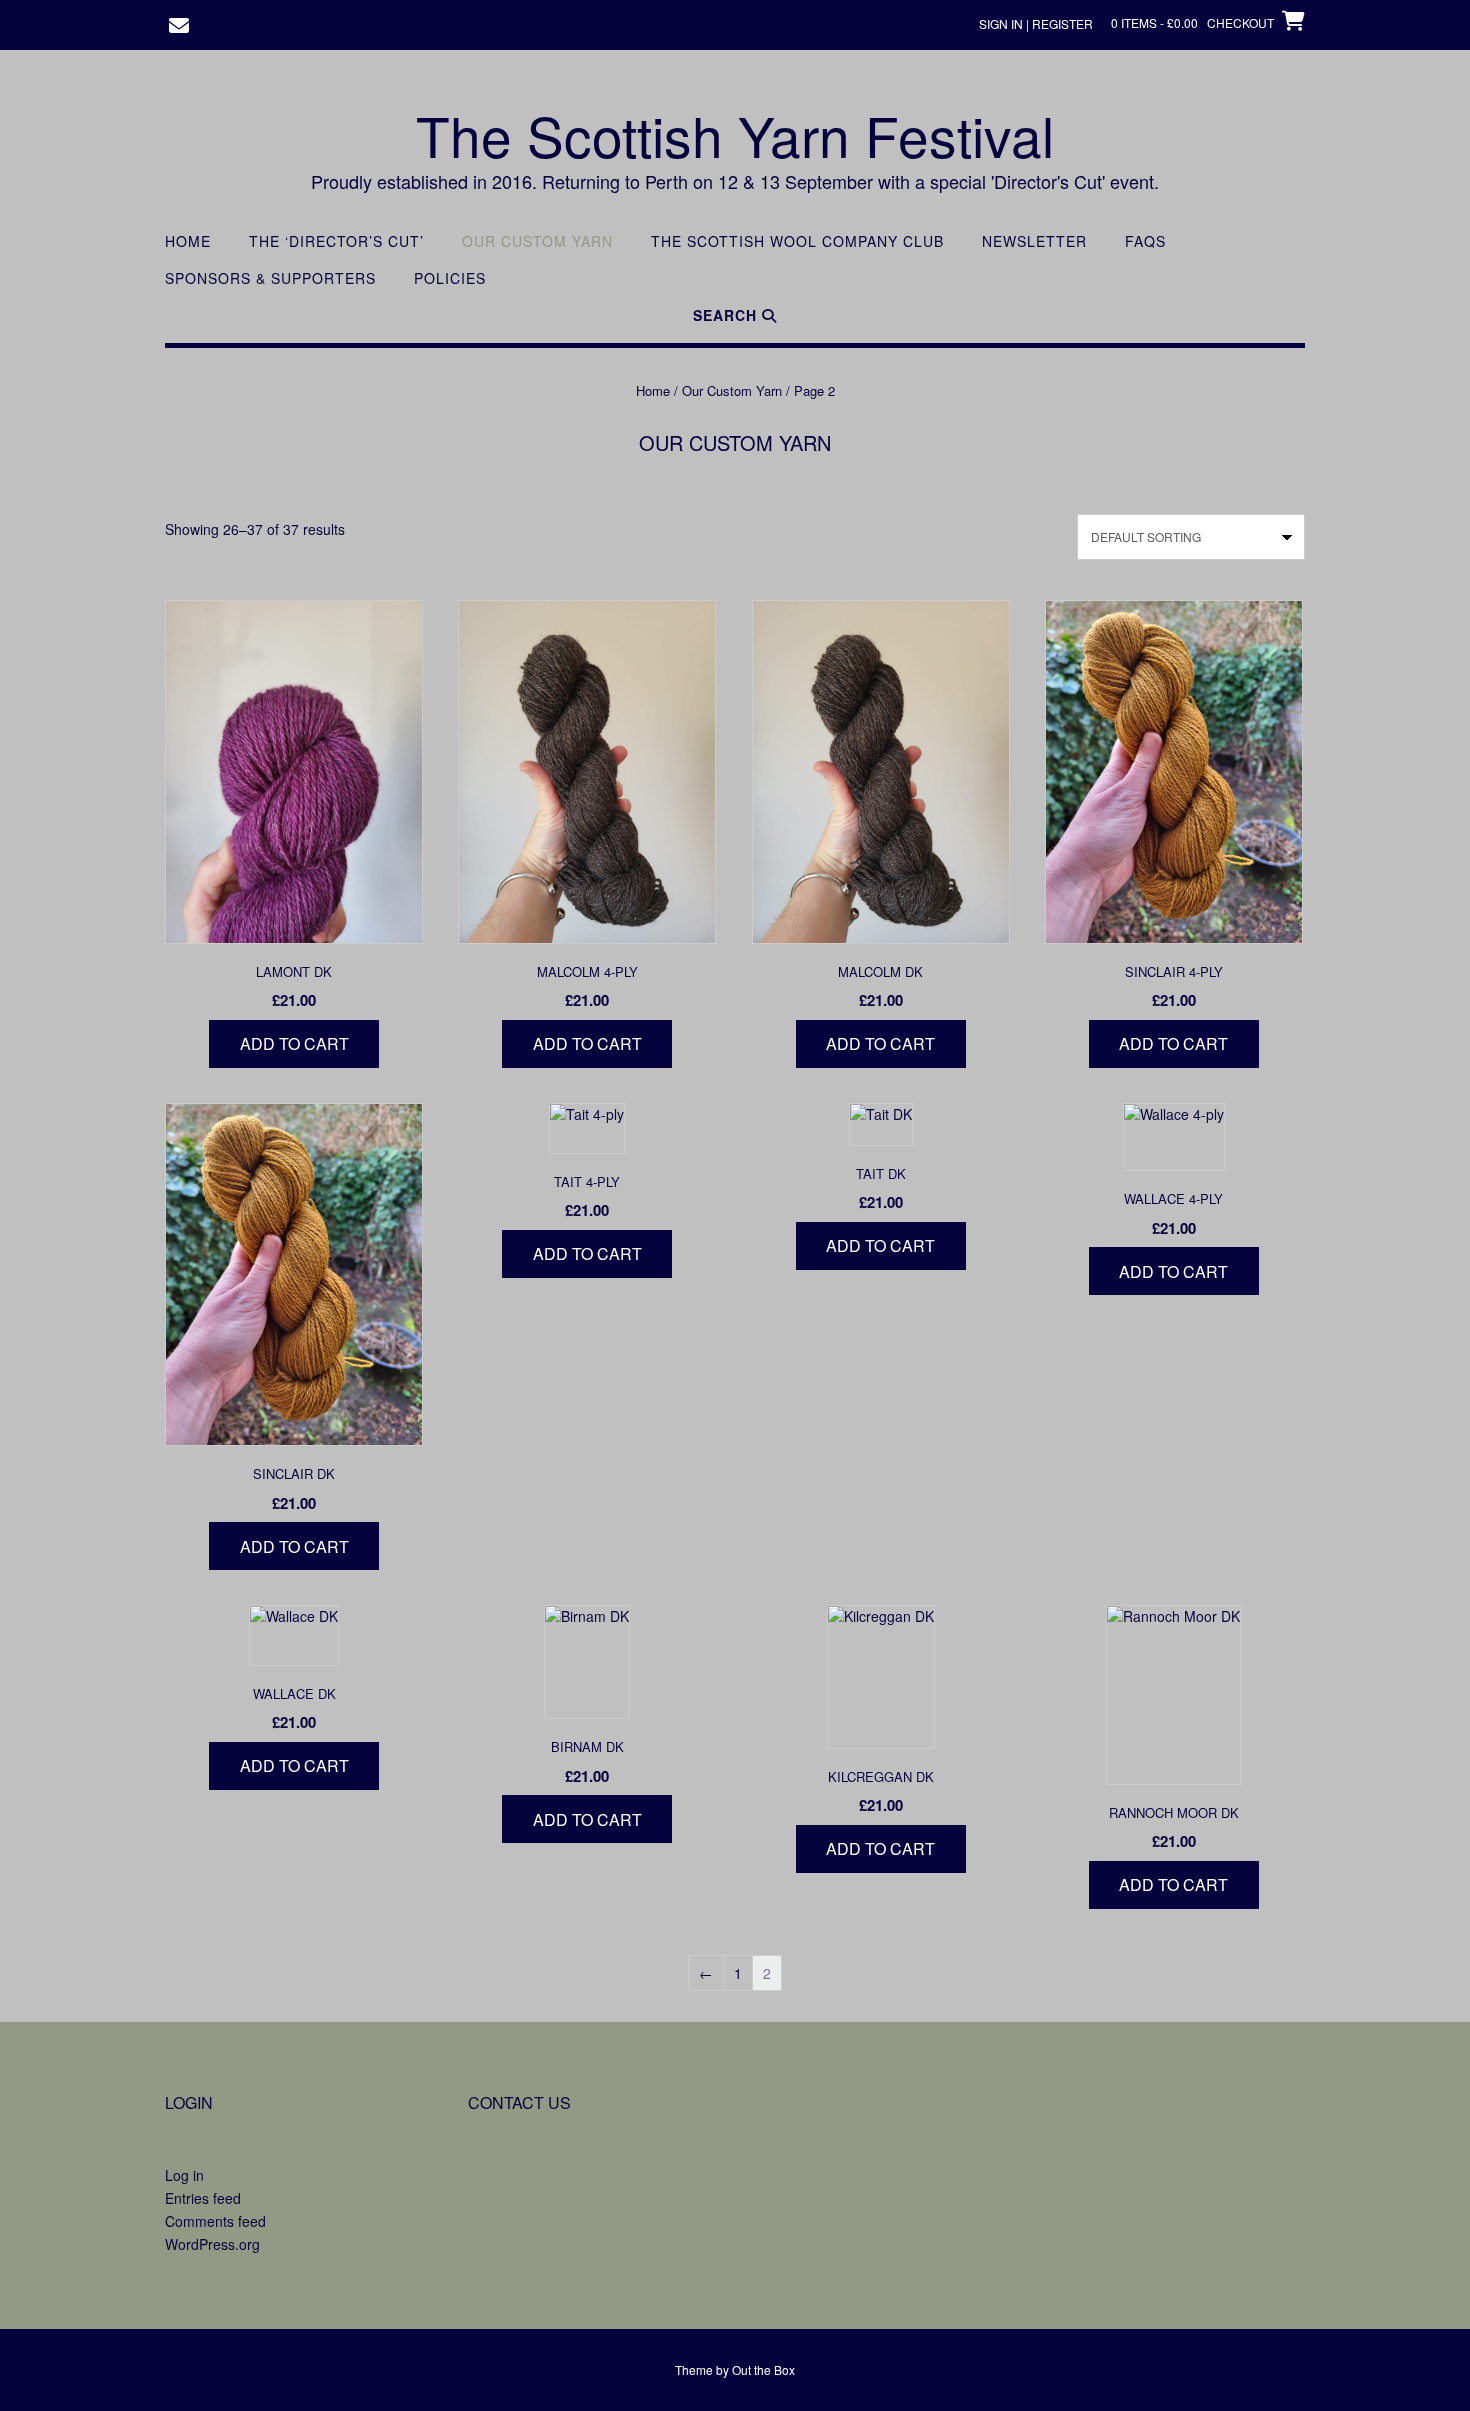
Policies (450, 278)
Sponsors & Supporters (270, 278)
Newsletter (1034, 241)
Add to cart (294, 1043)
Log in (184, 2175)
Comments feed (215, 2221)
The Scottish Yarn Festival (735, 135)
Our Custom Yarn (537, 241)
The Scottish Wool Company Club (797, 241)
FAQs (1145, 241)
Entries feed (203, 2198)
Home (188, 241)
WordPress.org (212, 2244)
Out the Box (763, 2369)
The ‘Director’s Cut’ (336, 241)
